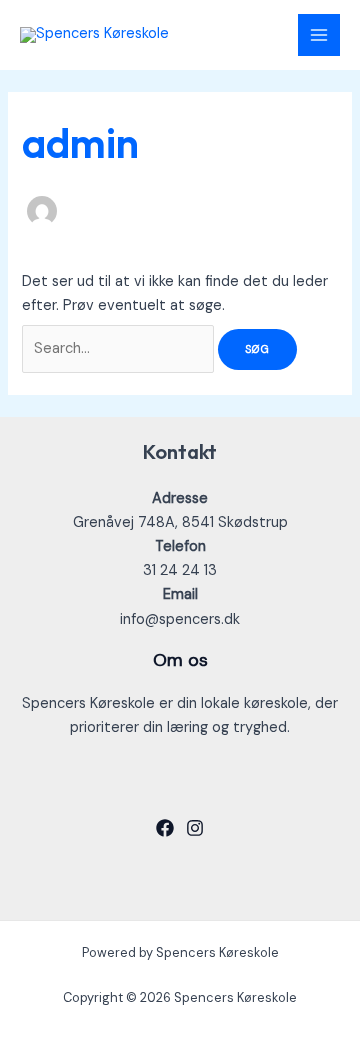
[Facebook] (165, 828)
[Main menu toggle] (319, 35)
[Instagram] (195, 828)
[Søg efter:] (120, 348)
